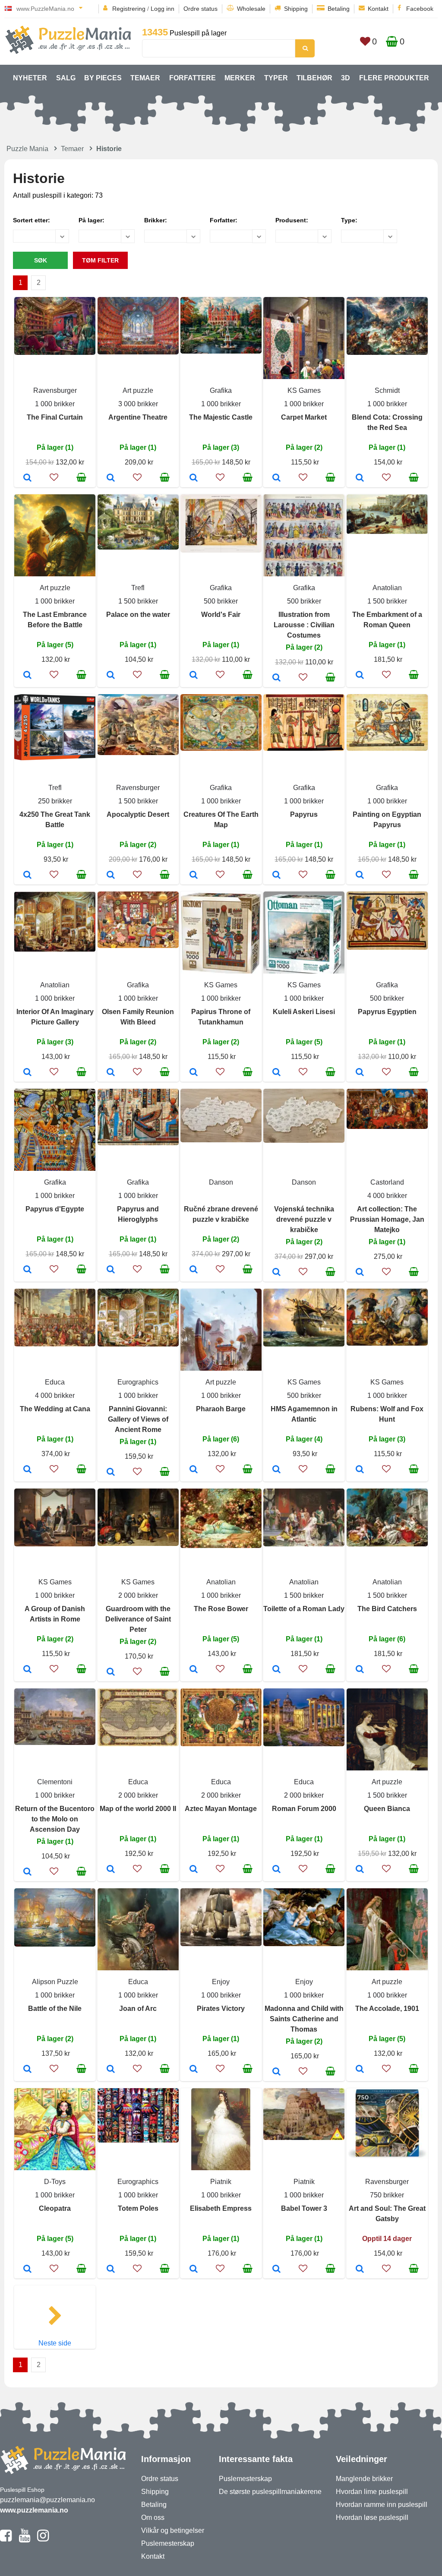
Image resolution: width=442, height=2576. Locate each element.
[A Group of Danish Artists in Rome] (27, 1670)
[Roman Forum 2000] (276, 1870)
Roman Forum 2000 (304, 1809)
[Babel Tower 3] (276, 2269)
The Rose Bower (221, 1609)
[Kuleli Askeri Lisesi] (276, 1073)
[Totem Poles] (111, 2269)
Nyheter (30, 78)
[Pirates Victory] (194, 2070)
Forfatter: (224, 220)
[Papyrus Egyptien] (360, 1073)
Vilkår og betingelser (173, 2530)
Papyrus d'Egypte (55, 1209)
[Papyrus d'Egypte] (27, 1270)
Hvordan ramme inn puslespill (382, 2505)
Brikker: (156, 220)
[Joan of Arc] (111, 2070)
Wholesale (251, 9)
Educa (55, 1382)
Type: (349, 220)
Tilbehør (314, 78)
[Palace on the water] (111, 676)
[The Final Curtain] (27, 478)
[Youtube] (24, 2539)
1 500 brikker (138, 601)
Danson (221, 1182)
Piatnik (221, 2182)
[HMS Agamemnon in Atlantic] (276, 1470)
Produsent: (292, 220)
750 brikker (387, 2195)
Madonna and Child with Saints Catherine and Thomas (304, 2019)
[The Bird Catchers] (360, 1670)
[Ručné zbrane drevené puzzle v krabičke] (194, 1270)
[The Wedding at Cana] (27, 1470)
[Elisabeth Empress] (194, 2269)
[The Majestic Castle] (194, 478)
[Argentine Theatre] (111, 478)
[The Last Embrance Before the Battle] (27, 676)
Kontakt (378, 9)
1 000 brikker (55, 404)
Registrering (129, 9)
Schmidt (387, 390)
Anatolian (387, 588)
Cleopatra (55, 2208)
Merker (240, 78)
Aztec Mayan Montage (221, 1809)
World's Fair (221, 615)
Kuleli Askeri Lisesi (304, 1012)
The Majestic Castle (221, 417)
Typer (276, 78)
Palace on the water (138, 615)
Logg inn (163, 9)
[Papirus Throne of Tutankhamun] (194, 1073)
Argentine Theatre (138, 417)
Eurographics (138, 1382)
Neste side (55, 2343)
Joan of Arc (138, 2009)
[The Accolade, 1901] (360, 2070)
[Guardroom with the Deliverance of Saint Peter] (111, 1672)
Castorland (387, 1182)
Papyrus (304, 814)
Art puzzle (138, 390)
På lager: (92, 220)
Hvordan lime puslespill (372, 2492)
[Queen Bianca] (360, 1870)
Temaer (145, 78)
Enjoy (221, 1982)
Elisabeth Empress (221, 2208)
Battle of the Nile (55, 2009)
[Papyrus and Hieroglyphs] (111, 1270)
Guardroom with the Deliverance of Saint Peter (138, 1619)
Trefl (138, 588)
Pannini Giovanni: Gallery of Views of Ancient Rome (138, 1419)
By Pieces (103, 78)
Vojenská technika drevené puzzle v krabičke (304, 1219)
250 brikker (55, 801)
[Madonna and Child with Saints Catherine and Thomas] (276, 2072)
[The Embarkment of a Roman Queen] (360, 676)
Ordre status (200, 9)
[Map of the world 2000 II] (111, 1870)
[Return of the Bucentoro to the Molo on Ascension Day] (27, 1872)
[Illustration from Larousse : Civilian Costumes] (276, 678)
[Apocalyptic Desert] (111, 876)
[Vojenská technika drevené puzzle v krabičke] (276, 1273)
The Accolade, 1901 (387, 2009)
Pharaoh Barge (221, 1409)
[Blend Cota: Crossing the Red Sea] (360, 478)
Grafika (221, 390)
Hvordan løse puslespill (372, 2518)
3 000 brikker (138, 404)
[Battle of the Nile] (27, 2070)
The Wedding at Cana (55, 1409)
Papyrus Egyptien (387, 1012)
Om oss (153, 2518)
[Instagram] (43, 2539)
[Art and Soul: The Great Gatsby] (360, 2269)
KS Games (304, 390)
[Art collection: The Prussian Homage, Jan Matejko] (360, 1273)
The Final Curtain (55, 417)
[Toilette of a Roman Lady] (276, 1670)
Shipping (296, 9)
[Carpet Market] (276, 478)
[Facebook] (6, 2539)
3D (346, 78)
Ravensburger (55, 390)
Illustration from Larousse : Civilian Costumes (304, 625)
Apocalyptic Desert (138, 814)
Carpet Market (304, 417)
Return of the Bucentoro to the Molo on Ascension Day (55, 1819)
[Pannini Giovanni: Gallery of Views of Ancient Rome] (111, 1473)
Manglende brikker (364, 2479)
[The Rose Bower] (194, 1670)
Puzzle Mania (27, 149)
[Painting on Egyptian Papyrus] (360, 876)
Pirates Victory (221, 2009)
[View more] (55, 352)
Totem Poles (138, 2208)
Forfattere (193, 78)
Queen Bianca (387, 1809)
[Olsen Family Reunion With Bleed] (111, 1073)
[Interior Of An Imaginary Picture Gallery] (27, 1073)
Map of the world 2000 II (138, 1809)
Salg (66, 78)
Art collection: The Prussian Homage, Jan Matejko (387, 1219)
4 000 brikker (387, 1196)
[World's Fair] (194, 676)
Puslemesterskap (168, 2543)
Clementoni (55, 1782)
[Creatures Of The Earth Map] (194, 876)
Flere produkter (394, 78)
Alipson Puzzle (55, 1982)
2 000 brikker (138, 1595)
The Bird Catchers (387, 1609)
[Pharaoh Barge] (194, 1470)
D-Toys (55, 2182)
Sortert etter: (32, 220)
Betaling (339, 9)
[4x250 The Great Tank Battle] (27, 876)
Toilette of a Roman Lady (304, 1609)
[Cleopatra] (27, 2269)
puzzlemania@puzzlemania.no (47, 2500)
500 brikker (221, 601)
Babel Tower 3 (304, 2208)
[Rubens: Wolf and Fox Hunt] (360, 1470)
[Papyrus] (276, 876)
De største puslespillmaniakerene (270, 2492)
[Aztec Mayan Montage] (194, 1870)
